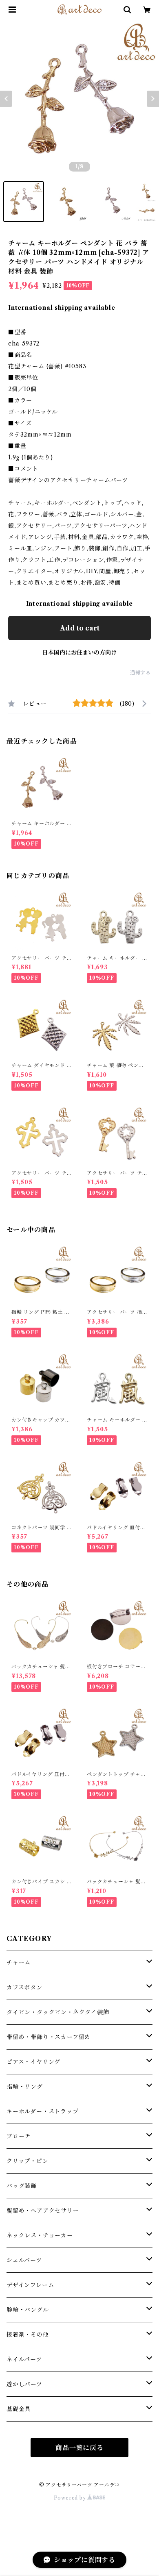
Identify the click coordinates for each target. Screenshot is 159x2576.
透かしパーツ (24, 2384)
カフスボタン (24, 1987)
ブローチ (19, 2136)
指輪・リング (25, 2087)
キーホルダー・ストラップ (43, 2111)
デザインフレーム (30, 2285)
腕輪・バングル (28, 2310)
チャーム (19, 1963)
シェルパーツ (24, 2260)
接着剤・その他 (28, 2335)
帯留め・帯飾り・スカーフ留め (49, 2037)
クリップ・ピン (28, 2161)
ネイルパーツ (24, 2359)
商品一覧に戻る (79, 2448)
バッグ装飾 (22, 2186)
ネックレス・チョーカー (40, 2235)
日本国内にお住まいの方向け (79, 652)
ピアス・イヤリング (33, 2062)
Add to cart (80, 628)
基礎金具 (19, 2409)
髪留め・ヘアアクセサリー (43, 2211)
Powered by (71, 2498)
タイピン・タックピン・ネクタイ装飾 (58, 2012)
